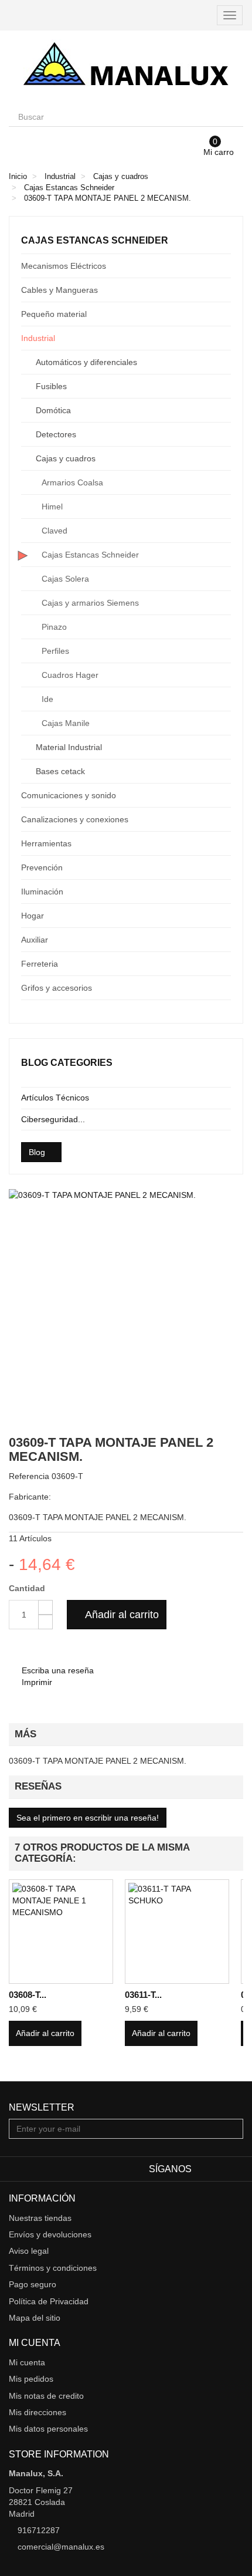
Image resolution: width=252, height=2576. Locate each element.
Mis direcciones (38, 2412)
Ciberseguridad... (53, 1119)
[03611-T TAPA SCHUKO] (177, 1932)
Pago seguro (33, 2284)
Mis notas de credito (46, 2396)
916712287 (39, 2530)
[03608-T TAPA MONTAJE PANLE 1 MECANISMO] (61, 1932)
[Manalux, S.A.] (126, 69)
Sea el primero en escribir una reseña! (88, 1818)
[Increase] (45, 1607)
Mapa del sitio (35, 2318)
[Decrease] (45, 1622)
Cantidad (27, 1588)
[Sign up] (233, 2129)
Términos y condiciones (53, 2268)
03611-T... (143, 1995)
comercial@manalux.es (61, 2547)
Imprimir (36, 1682)
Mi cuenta (27, 2362)
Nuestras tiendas (40, 2218)
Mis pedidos (31, 2379)
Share (34, 1647)
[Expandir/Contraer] (222, 266)
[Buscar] (233, 117)
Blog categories (67, 1063)
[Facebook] (202, 2169)
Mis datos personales (48, 2429)
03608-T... (28, 1995)
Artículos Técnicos (55, 1098)
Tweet (16, 1647)
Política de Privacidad (49, 2301)
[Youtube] (236, 2169)
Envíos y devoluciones (50, 2234)
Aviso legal (29, 2251)
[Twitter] (220, 2169)
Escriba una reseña (57, 1670)
